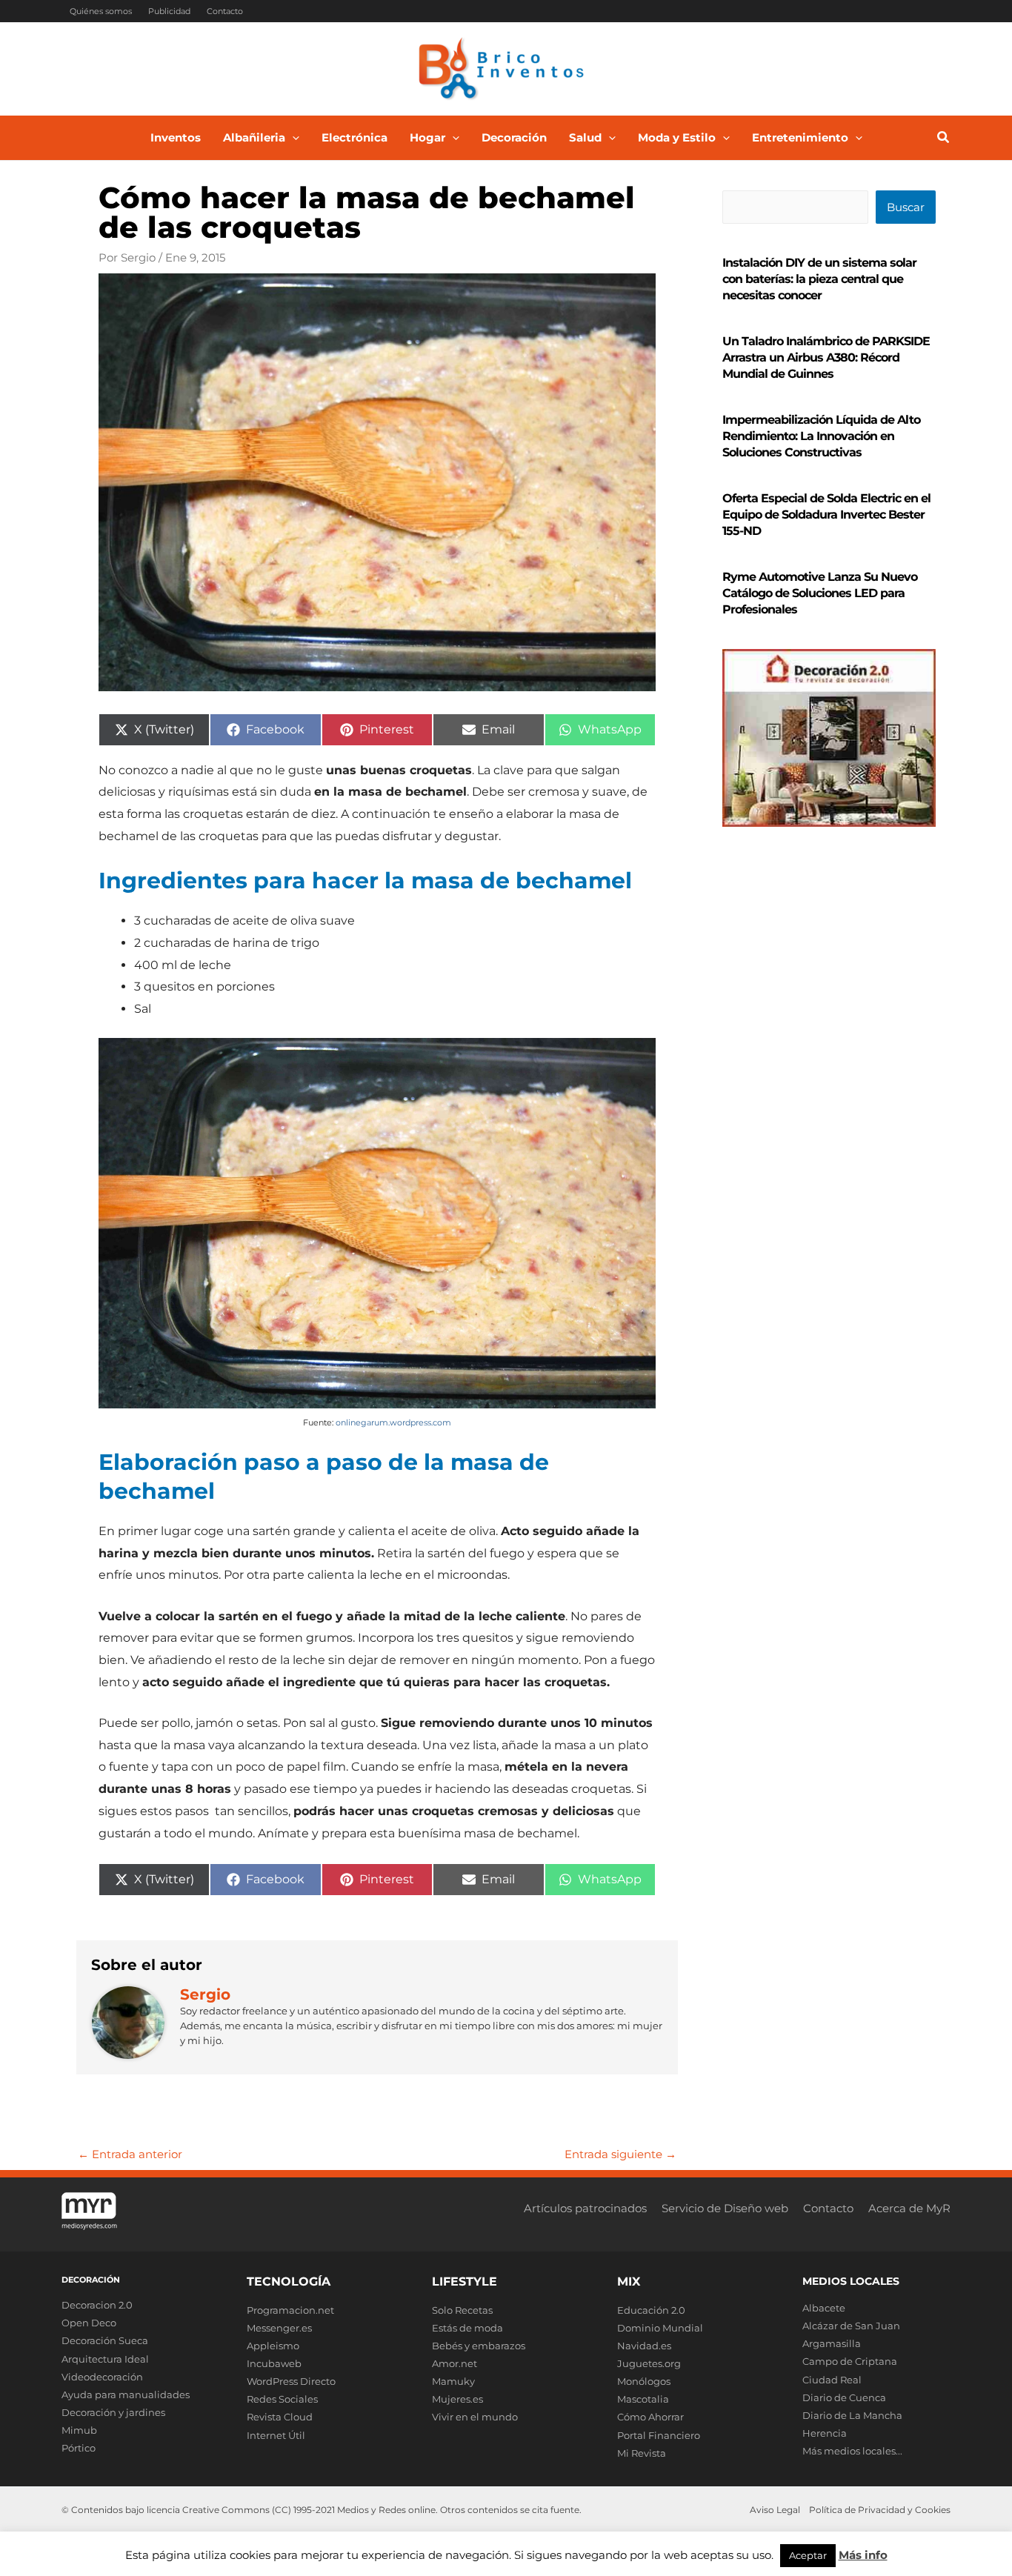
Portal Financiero (659, 2435)
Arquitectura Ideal (105, 2359)
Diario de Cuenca (844, 2397)
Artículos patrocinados (585, 2208)
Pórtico (79, 2448)
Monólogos (644, 2381)
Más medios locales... (852, 2451)
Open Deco (89, 2323)
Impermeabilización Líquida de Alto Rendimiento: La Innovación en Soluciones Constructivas (821, 436)
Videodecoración (102, 2377)
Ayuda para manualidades (126, 2394)
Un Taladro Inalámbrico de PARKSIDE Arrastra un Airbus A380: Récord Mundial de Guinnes (826, 357)
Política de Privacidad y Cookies (880, 2510)
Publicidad (169, 11)
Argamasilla (832, 2343)
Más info (863, 2555)
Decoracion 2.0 (97, 2305)
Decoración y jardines (113, 2412)
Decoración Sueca (105, 2340)
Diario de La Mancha (852, 2415)
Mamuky (453, 2381)
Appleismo (273, 2346)
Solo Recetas (462, 2310)
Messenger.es (279, 2328)
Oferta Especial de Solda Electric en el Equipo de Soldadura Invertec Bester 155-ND (826, 515)
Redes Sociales (282, 2399)
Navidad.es (644, 2346)
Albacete (824, 2308)
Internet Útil (276, 2435)
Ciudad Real (832, 2380)
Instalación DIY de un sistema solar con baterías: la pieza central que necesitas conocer (819, 279)
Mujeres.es (457, 2399)
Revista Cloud (280, 2417)
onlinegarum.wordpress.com (393, 1422)
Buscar (906, 207)
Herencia (825, 2433)
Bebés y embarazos (479, 2346)
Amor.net (455, 2363)
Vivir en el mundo (475, 2417)
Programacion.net (290, 2310)
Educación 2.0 (651, 2310)
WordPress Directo (291, 2381)
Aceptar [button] (808, 2555)
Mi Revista (642, 2453)
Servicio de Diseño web (725, 2208)
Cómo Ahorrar (650, 2417)
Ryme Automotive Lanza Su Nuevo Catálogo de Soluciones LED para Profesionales (820, 593)
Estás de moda (467, 2328)
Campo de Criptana (850, 2361)
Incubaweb (274, 2363)
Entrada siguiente (620, 2154)
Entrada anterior (130, 2154)
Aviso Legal (775, 2510)
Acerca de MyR (909, 2208)
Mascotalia (643, 2399)
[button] (292, 138)
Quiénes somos (101, 11)
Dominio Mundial (660, 2328)
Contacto (225, 11)
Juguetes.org (649, 2363)
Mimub (79, 2430)
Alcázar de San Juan (851, 2326)
